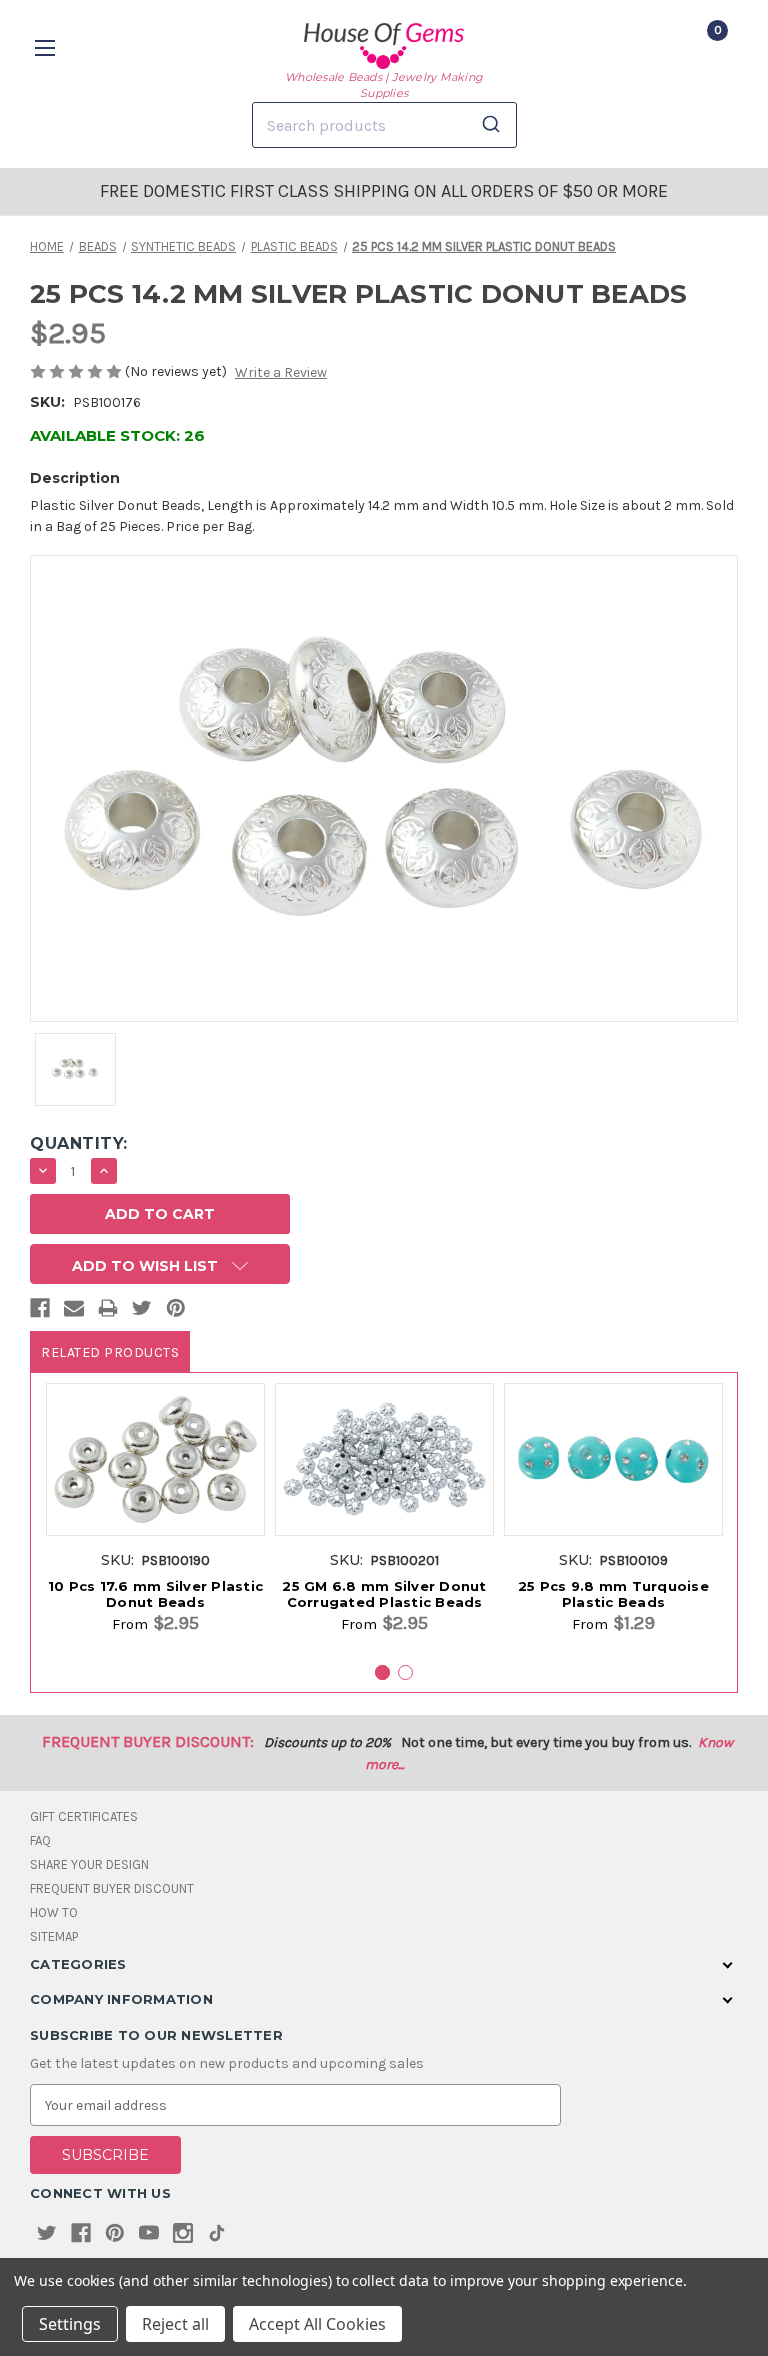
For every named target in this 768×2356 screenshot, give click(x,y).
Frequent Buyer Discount (112, 1888)
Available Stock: (117, 435)
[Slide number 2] (405, 1672)
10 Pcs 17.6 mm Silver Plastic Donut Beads (155, 1594)
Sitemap (54, 1936)
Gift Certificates (84, 1816)
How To (54, 1912)
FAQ (40, 1840)
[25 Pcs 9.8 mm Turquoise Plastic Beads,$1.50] (613, 1459)
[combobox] (384, 125)
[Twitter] (142, 1312)
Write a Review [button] (281, 372)
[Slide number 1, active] (382, 1672)
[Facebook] (40, 1312)
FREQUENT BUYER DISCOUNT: (148, 1741)
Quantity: (79, 1143)
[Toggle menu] (47, 47)
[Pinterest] (176, 1312)
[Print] (108, 1312)
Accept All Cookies (317, 2324)
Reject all (175, 2324)
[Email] (74, 1312)
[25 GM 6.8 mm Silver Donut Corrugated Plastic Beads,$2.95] (384, 1459)
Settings (70, 2324)
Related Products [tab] (110, 1352)
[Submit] (494, 125)
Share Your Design (89, 1864)
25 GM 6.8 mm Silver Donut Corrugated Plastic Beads (384, 1594)
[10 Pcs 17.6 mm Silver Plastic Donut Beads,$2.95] (155, 1459)
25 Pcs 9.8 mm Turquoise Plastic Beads (613, 1594)
